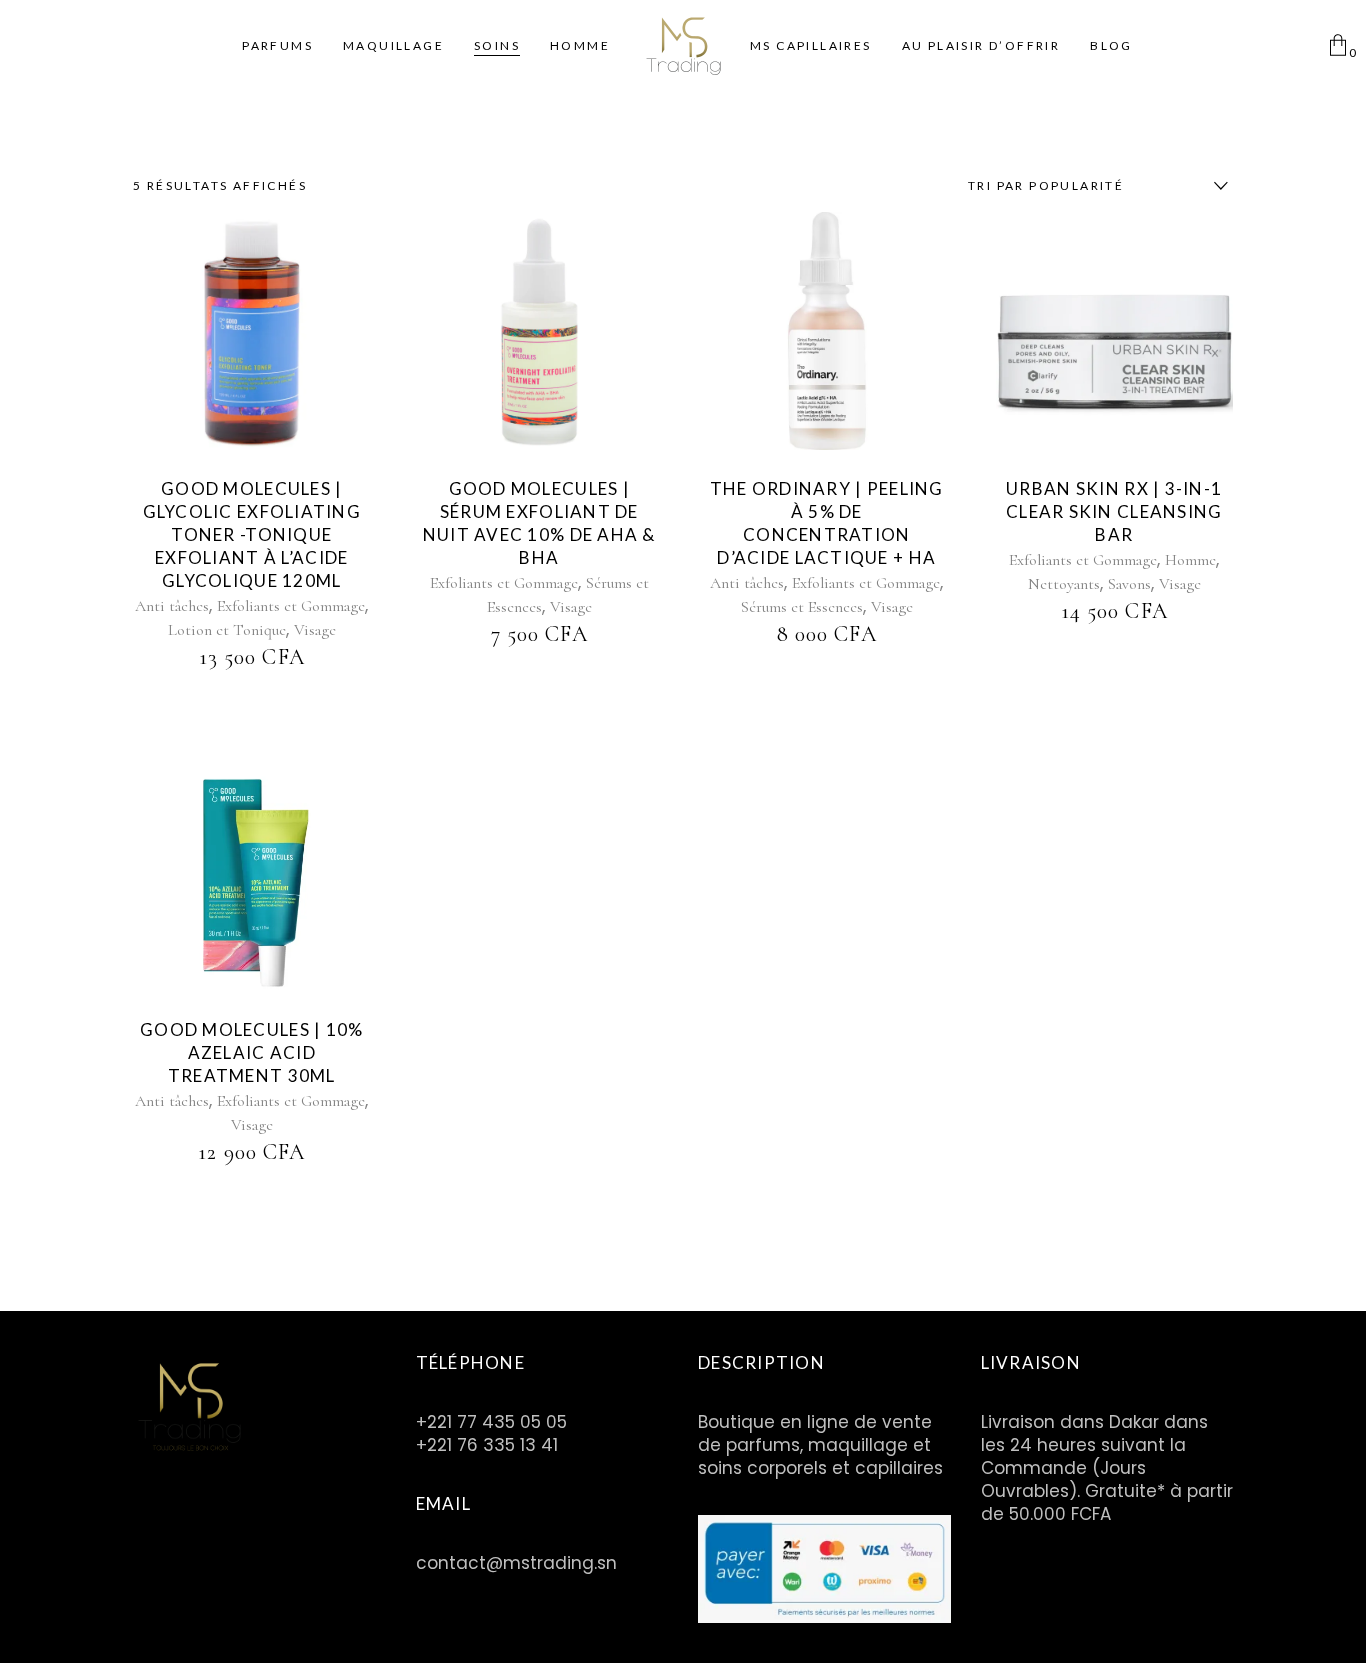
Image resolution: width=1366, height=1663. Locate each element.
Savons (1129, 584)
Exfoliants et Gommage (291, 606)
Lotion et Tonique (227, 630)
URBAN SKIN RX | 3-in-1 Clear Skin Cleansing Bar (1114, 511)
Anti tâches (172, 606)
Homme (1190, 560)
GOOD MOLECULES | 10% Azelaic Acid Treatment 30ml (252, 1052)
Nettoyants (1064, 584)
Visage (315, 630)
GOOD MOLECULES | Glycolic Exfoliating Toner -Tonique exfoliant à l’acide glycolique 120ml (252, 534)
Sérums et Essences (802, 607)
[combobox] (1093, 186)
